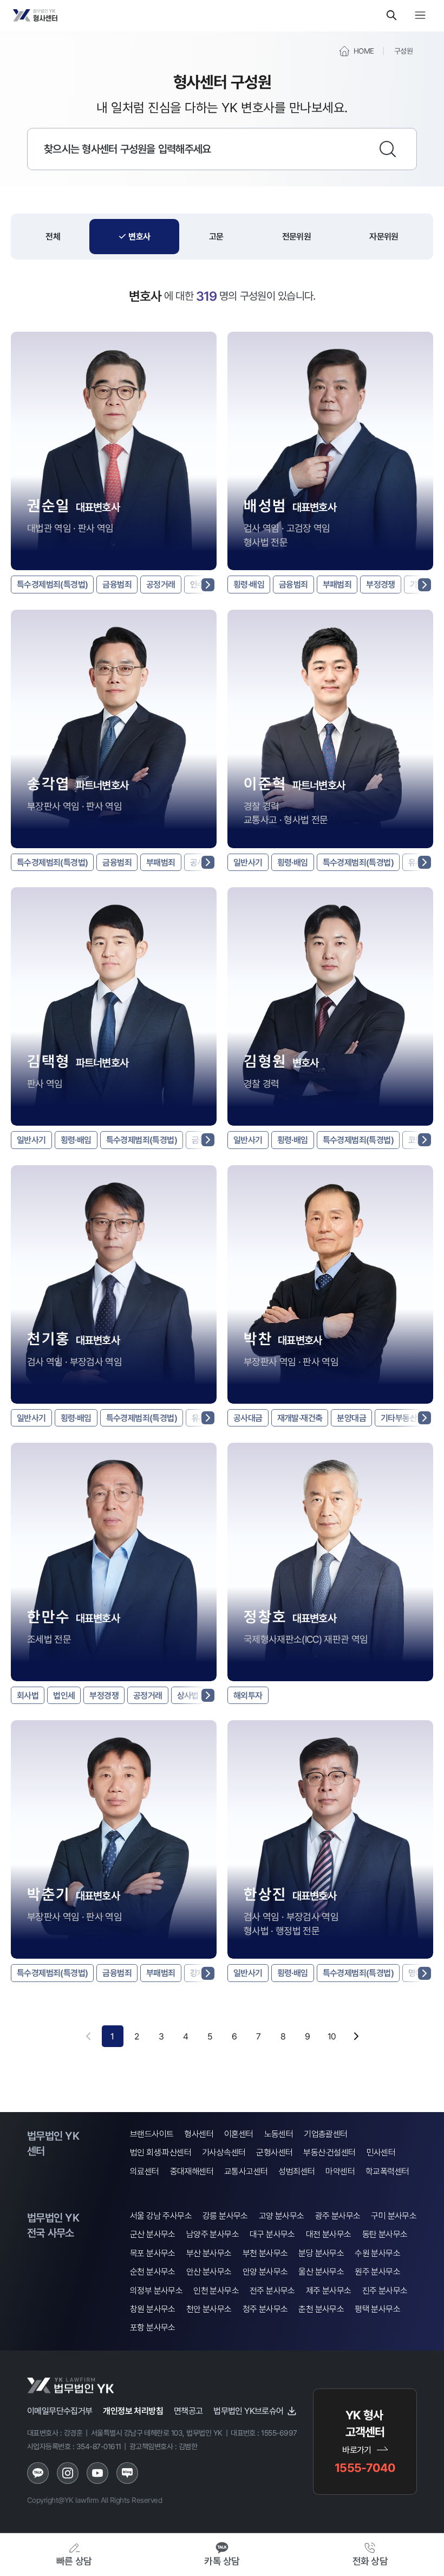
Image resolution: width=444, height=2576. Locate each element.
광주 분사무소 (338, 2216)
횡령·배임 (249, 584)
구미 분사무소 (394, 2216)
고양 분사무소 (282, 2216)
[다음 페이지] (356, 2036)
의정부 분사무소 (156, 2291)
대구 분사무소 (272, 2234)
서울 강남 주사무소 (161, 2216)
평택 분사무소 (377, 2309)
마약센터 (340, 2171)
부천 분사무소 (265, 2253)
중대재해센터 (192, 2171)
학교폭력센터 (387, 2171)
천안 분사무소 (209, 2309)
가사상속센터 (224, 2152)
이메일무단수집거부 (60, 2411)
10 (332, 2036)
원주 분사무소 (377, 2272)
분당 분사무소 (321, 2253)
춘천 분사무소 (321, 2309)
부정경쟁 (381, 584)
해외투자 (248, 1695)
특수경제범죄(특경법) (52, 584)
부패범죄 (337, 584)
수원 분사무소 (377, 2253)
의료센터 (145, 2171)
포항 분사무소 (153, 2328)
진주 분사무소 (385, 2291)
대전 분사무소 (329, 2234)
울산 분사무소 (321, 2272)
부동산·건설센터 (329, 2152)
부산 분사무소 (209, 2253)
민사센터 (381, 2152)
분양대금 (351, 1418)
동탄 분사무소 (385, 2234)
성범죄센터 (296, 2171)
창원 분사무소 (153, 2309)
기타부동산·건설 (407, 1418)
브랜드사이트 (152, 2134)
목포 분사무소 (153, 2253)
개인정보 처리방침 (133, 2411)
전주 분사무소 (272, 2291)
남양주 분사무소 (213, 2234)
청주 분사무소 (265, 2309)
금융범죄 (117, 584)
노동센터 (279, 2134)
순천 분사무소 (153, 2272)
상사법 (188, 1695)
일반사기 (248, 862)
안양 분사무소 (265, 2272)
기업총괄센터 (325, 2134)
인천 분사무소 (216, 2291)
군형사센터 (274, 2152)
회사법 (28, 1695)
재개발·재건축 (300, 1418)
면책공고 (188, 2411)
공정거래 (161, 584)
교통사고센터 (246, 2171)
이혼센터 (239, 2134)
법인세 (64, 1695)
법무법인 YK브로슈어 (248, 2411)
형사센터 (199, 2134)
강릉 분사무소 (225, 2216)
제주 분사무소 (329, 2291)
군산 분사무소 (153, 2234)
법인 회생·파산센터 (161, 2152)
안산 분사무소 (209, 2272)
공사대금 (248, 1418)
